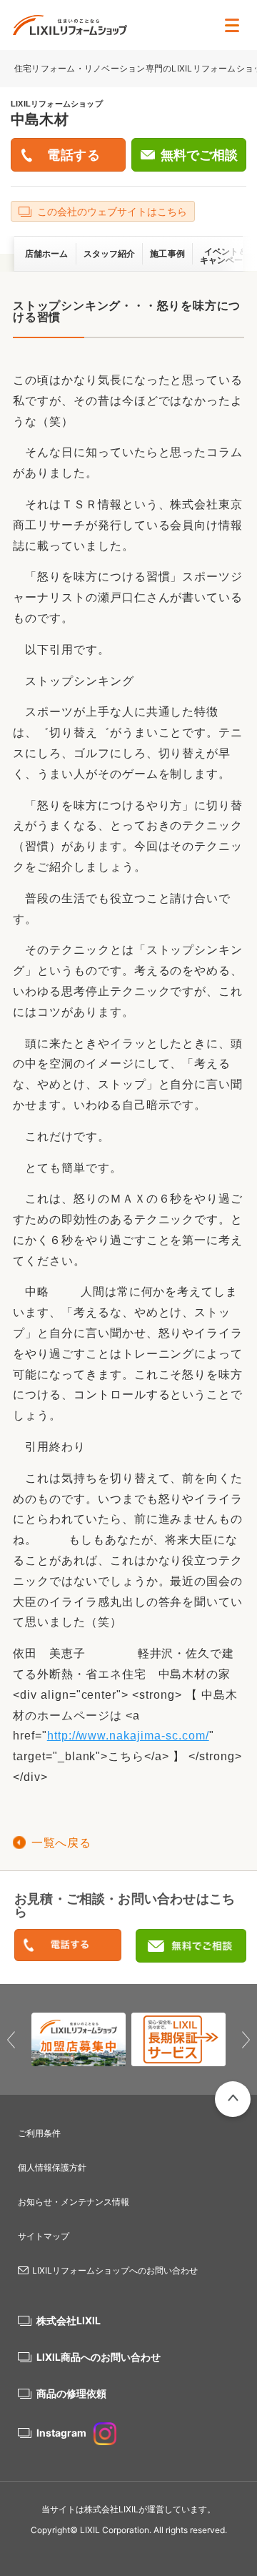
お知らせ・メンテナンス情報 (74, 2202)
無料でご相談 (199, 155)
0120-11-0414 (68, 1946)
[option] (79, 2039)
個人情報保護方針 (52, 2167)
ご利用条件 (39, 2133)
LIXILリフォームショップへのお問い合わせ (115, 2270)
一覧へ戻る (61, 1843)
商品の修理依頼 (71, 2393)
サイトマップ (44, 2236)
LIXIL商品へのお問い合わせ (99, 2357)
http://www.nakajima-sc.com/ (128, 1736)
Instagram (61, 2433)
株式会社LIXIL (69, 2320)
